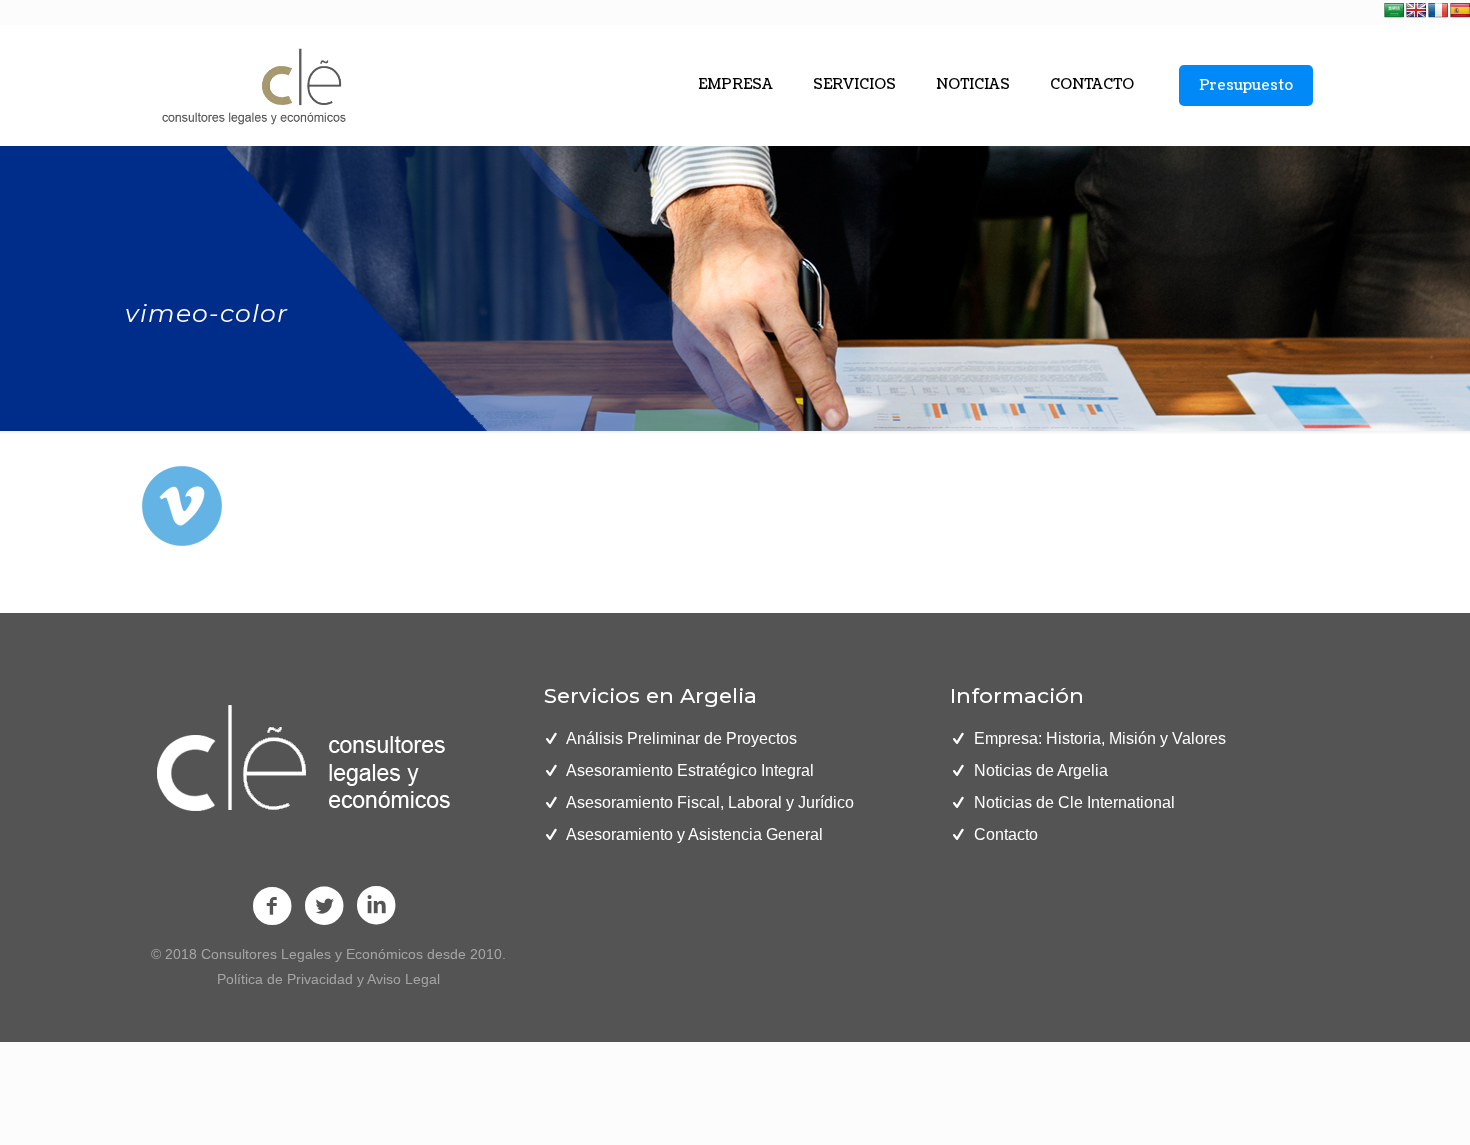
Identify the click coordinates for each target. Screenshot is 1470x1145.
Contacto (1006, 834)
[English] (1416, 10)
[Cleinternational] (251, 85)
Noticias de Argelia (1041, 770)
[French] (1438, 10)
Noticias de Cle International (1074, 802)
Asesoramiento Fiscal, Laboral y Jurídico (710, 802)
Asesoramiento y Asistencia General (694, 834)
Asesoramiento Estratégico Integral (690, 770)
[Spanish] (1460, 10)
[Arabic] (1394, 10)
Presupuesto (1246, 85)
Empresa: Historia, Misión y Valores (1100, 738)
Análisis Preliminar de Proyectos (681, 738)
